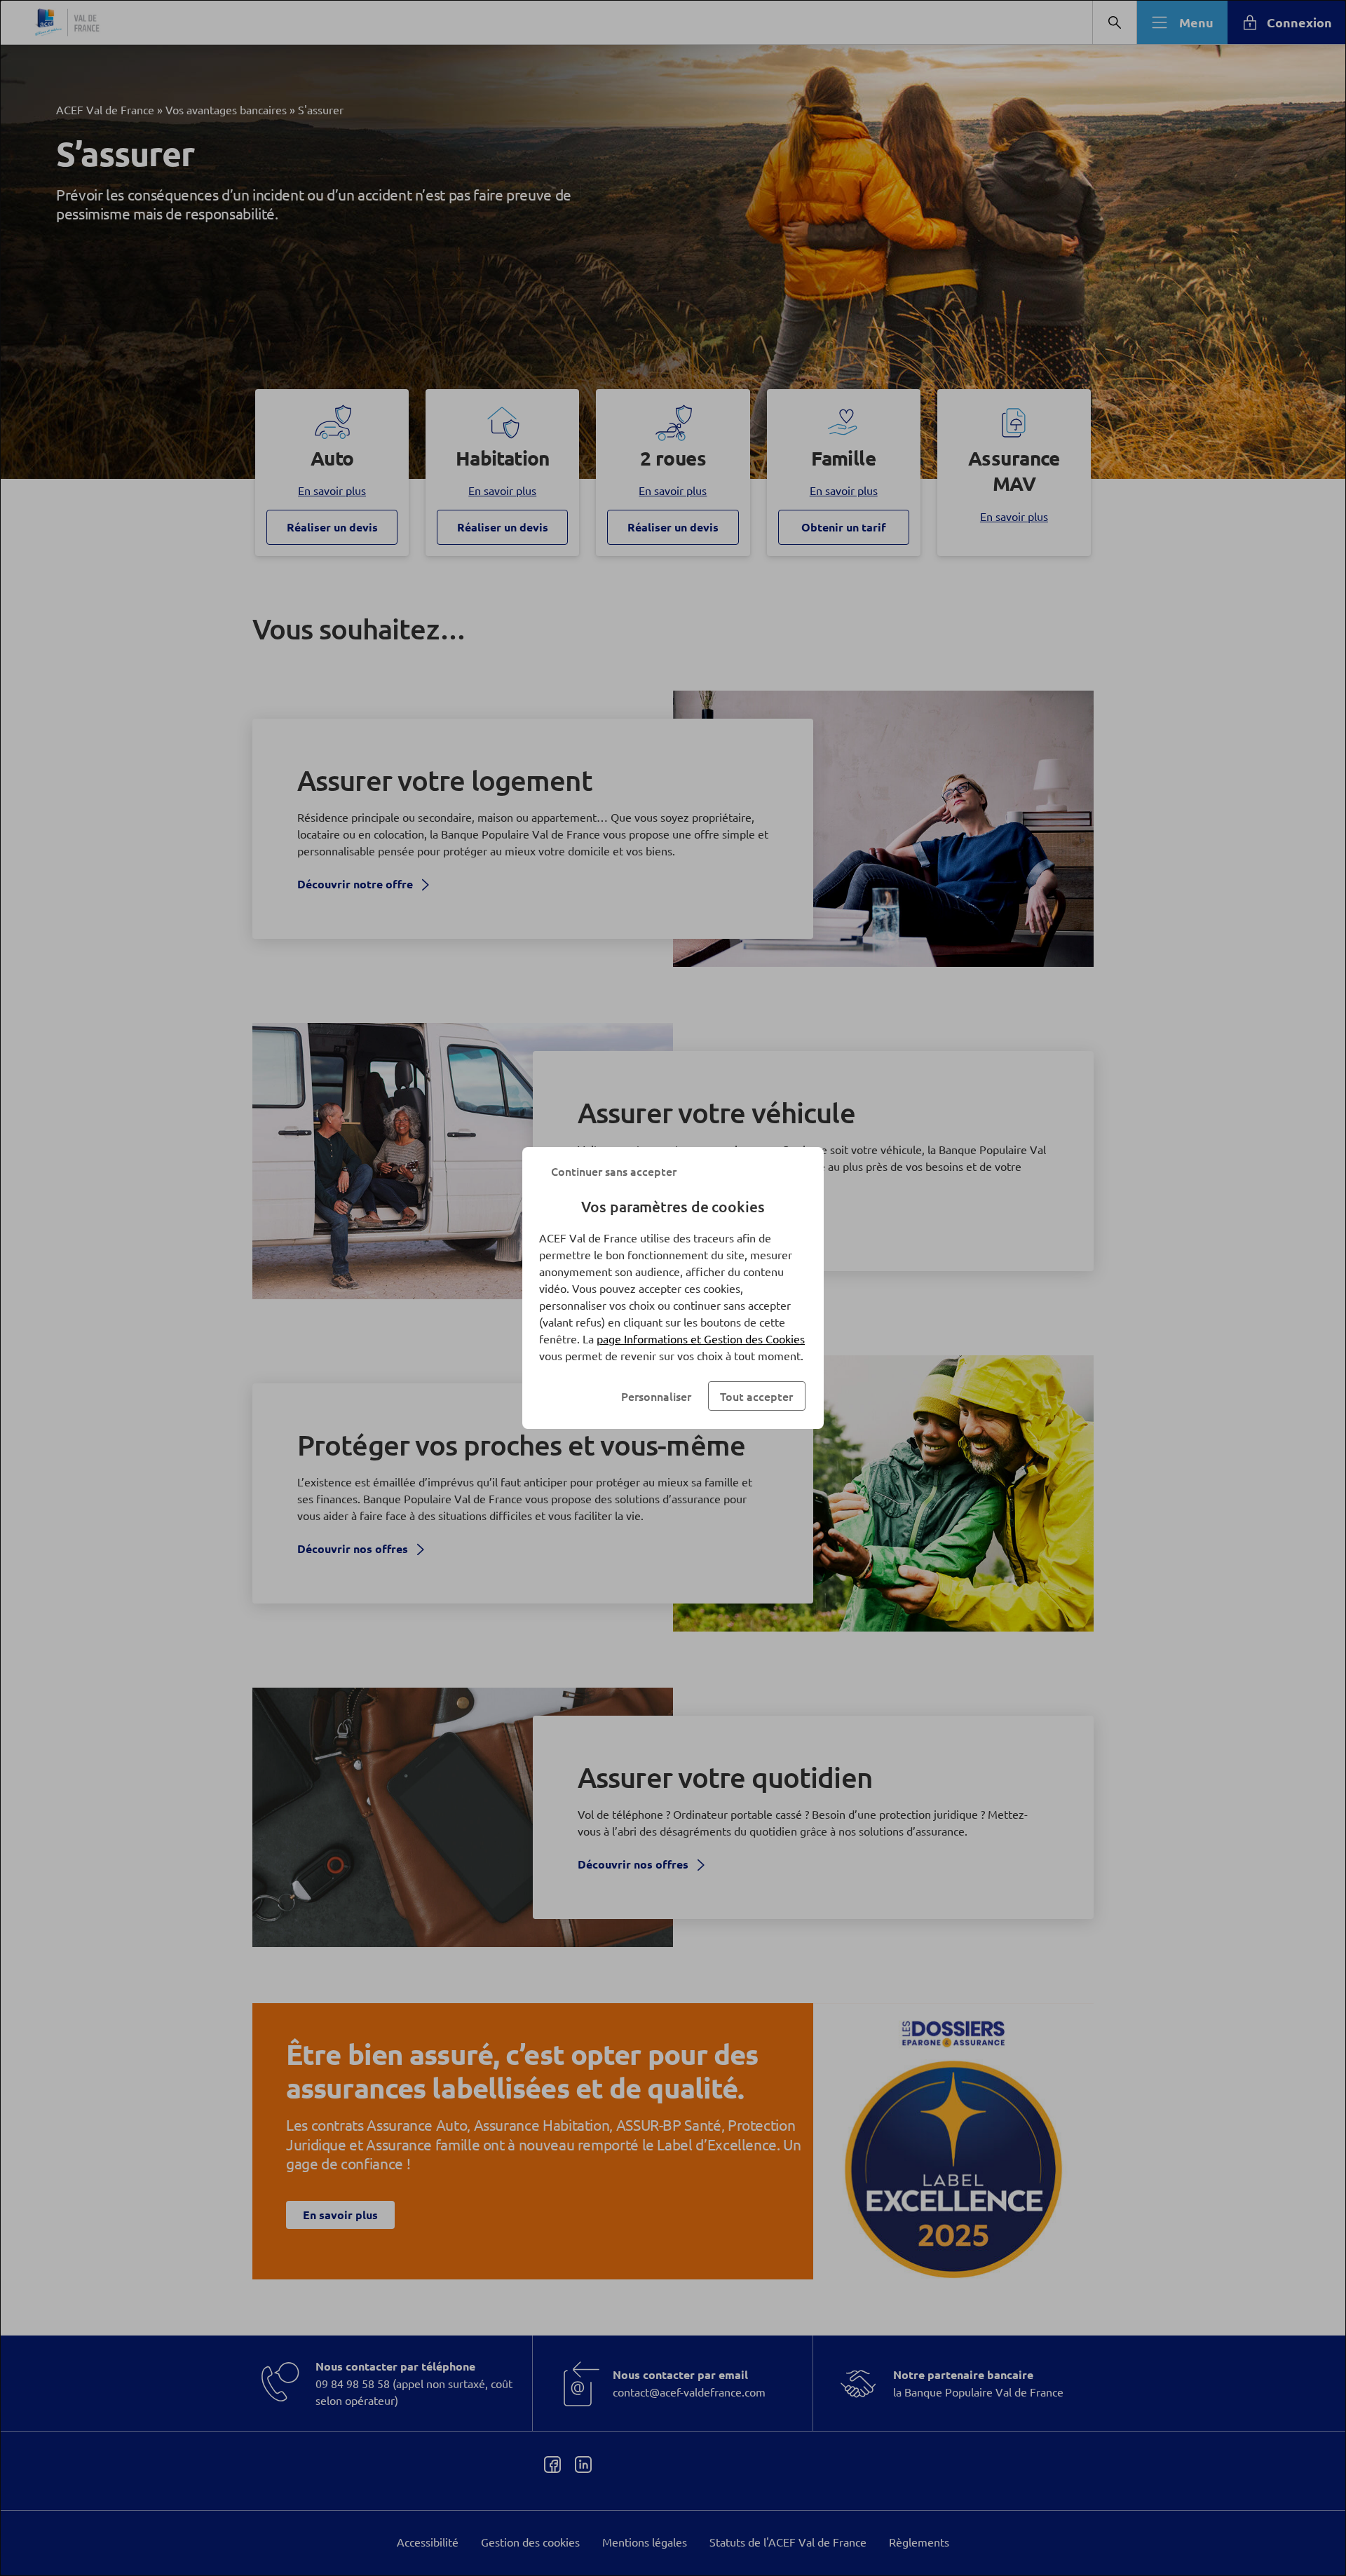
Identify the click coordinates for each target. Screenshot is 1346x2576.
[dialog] (673, 1288)
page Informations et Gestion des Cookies (701, 1338)
